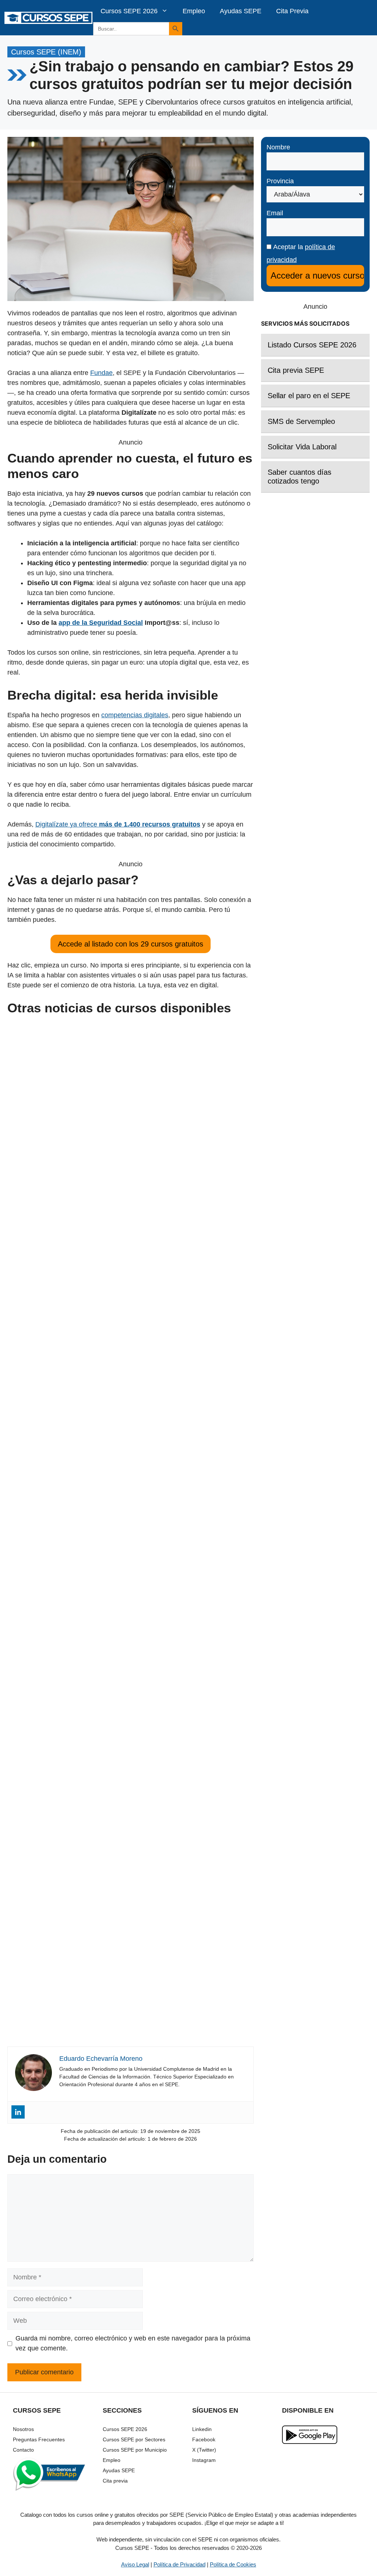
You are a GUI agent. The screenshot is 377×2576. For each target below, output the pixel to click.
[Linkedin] (18, 2112)
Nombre (278, 147)
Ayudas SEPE (241, 11)
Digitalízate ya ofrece (118, 824)
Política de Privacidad (179, 2564)
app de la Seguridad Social (101, 623)
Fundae (101, 373)
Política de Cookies (233, 2564)
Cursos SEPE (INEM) (46, 52)
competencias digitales (135, 715)
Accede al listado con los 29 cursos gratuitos (131, 944)
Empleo (194, 11)
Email (275, 213)
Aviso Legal (135, 2564)
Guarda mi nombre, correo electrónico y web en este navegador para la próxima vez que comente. (133, 2343)
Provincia (280, 181)
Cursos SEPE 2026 (129, 11)
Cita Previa (292, 11)
